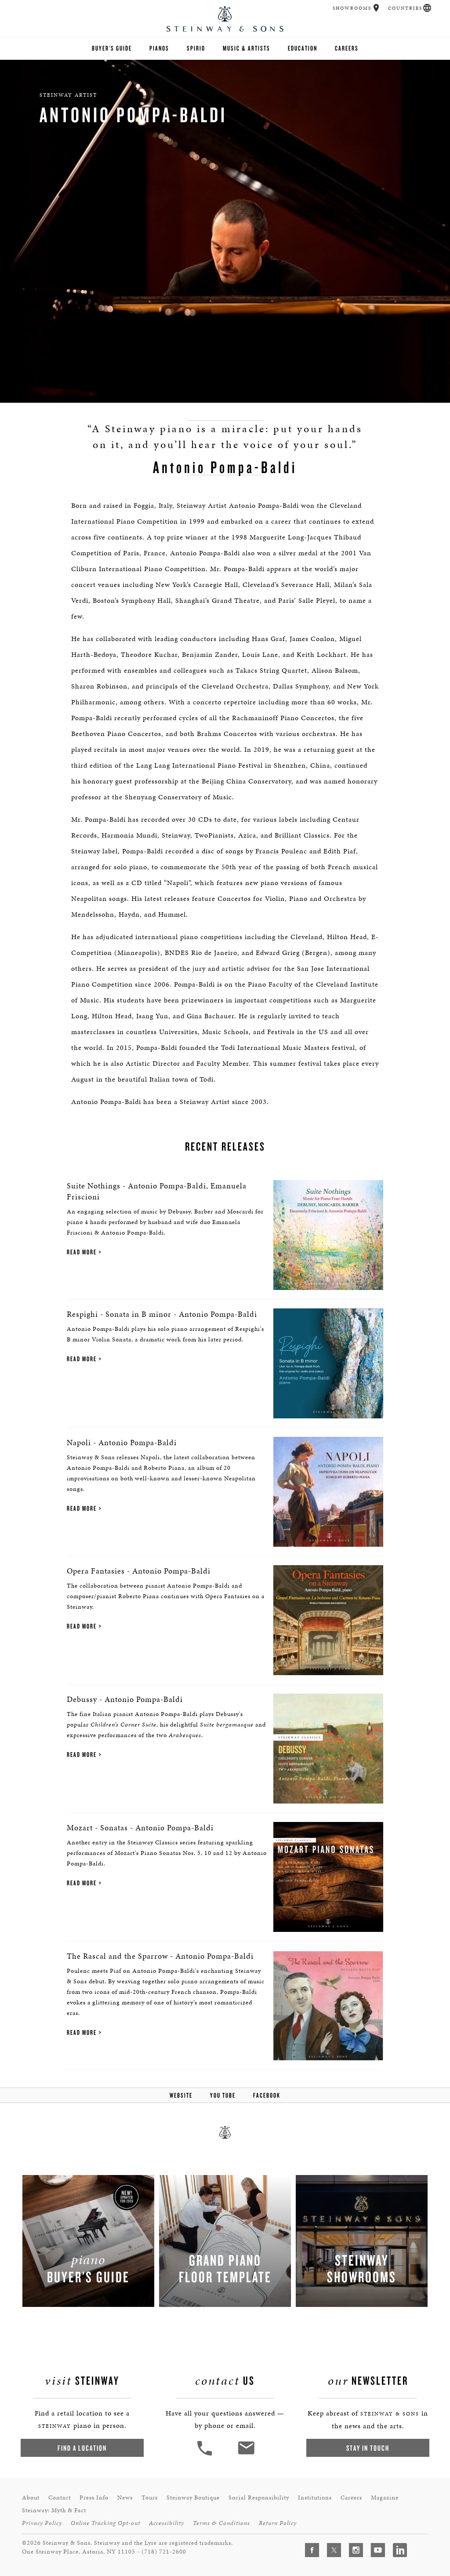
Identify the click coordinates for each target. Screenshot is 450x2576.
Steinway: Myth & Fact (54, 2510)
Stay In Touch (368, 2448)
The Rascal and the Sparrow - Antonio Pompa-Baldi (160, 1956)
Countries (405, 8)
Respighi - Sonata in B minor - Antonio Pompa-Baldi (162, 1314)
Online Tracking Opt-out (105, 2523)
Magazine (385, 2498)
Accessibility (167, 2523)
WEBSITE (181, 2095)
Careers (347, 48)
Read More (82, 1252)
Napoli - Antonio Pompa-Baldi (122, 1442)
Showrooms (352, 8)
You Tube (223, 2095)
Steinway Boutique (193, 2498)
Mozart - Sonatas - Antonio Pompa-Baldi (140, 1827)
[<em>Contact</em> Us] (246, 2454)
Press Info (94, 2498)
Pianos (159, 48)
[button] (376, 8)
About (31, 2498)
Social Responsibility (259, 2498)
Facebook (267, 2095)
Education (303, 48)
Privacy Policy (42, 2523)
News (125, 2498)
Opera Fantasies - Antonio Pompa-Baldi (139, 1571)
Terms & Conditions (221, 2523)
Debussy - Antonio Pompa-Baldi (125, 1699)
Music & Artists (247, 48)
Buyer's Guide (112, 48)
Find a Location (82, 2448)
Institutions (315, 2498)
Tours (150, 2498)
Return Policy (278, 2523)
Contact (60, 2498)
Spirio (196, 48)
